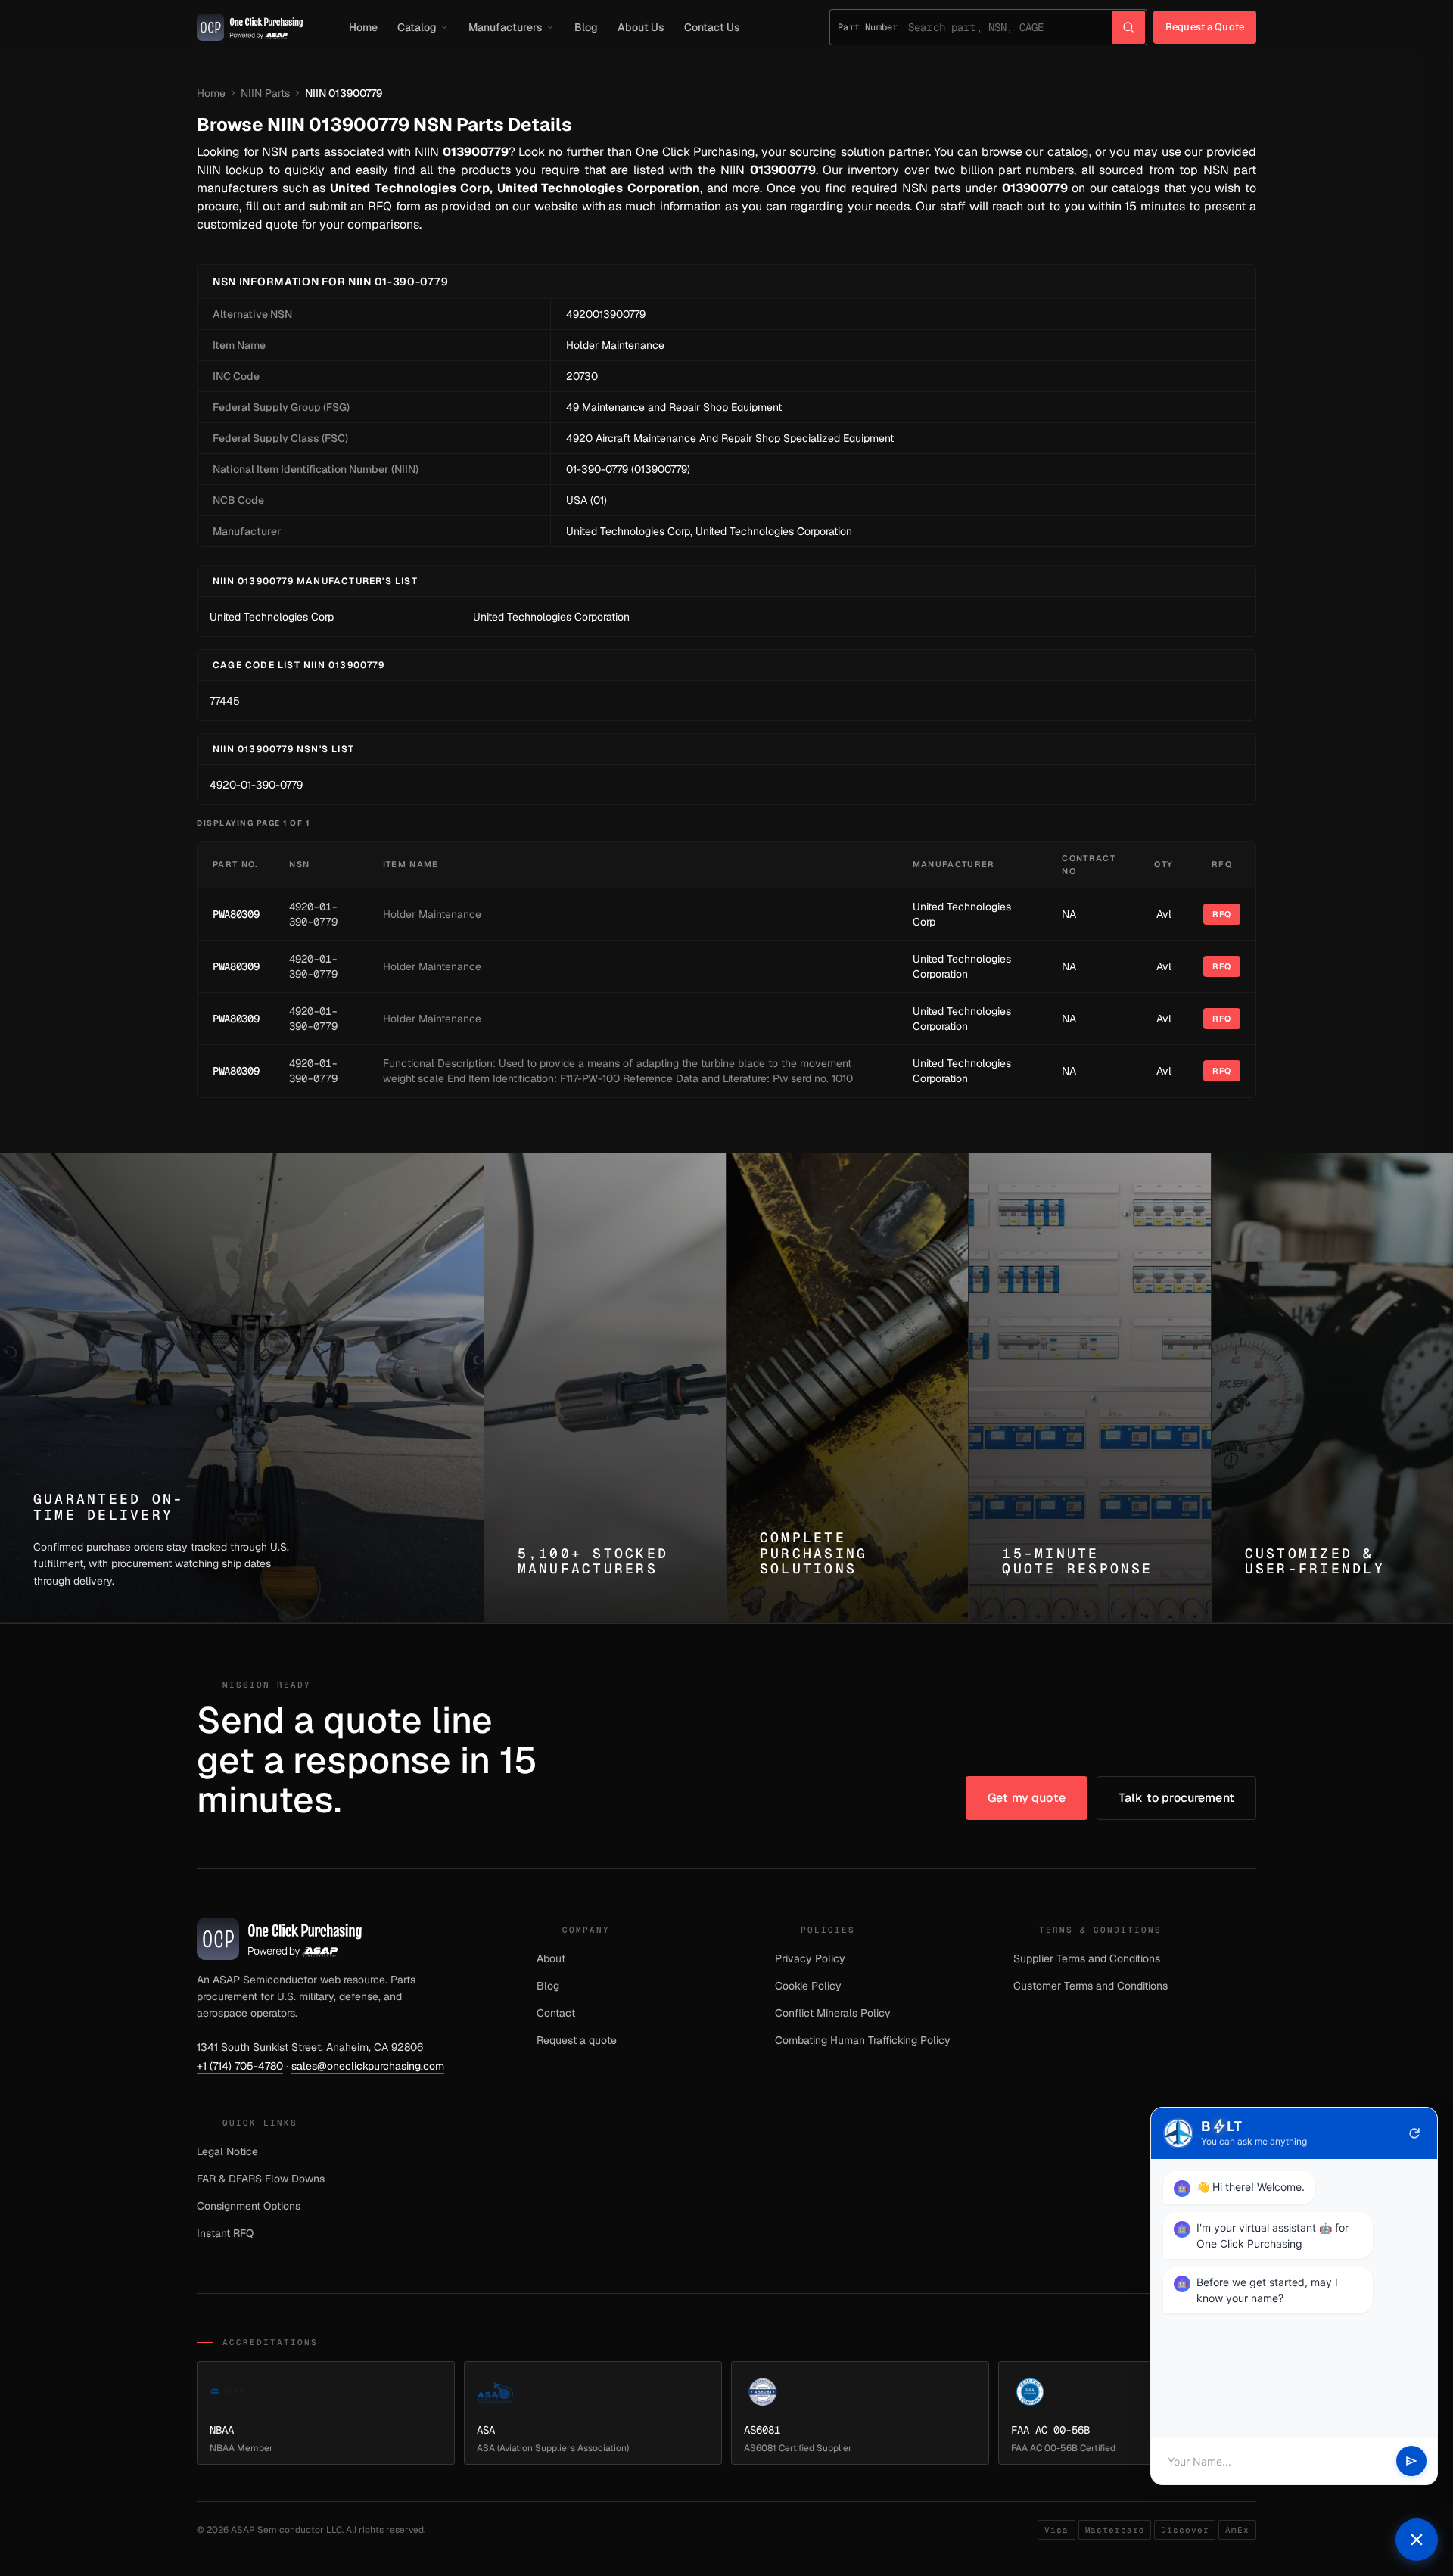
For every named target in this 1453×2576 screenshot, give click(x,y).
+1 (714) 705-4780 (240, 2066)
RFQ (1222, 914)
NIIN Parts (265, 93)
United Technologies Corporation (774, 531)
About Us (641, 27)
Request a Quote (1205, 27)
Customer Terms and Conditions (1091, 1986)
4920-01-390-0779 (256, 785)
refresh (1414, 2133)
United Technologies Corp (628, 531)
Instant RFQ (225, 2233)
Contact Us (712, 27)
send (1411, 2462)
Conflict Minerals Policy (833, 2013)
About (551, 1958)
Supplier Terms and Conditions (1087, 1958)
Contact (556, 2013)
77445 (225, 701)
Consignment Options (249, 2206)
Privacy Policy (810, 1958)
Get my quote (1027, 1798)
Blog (586, 27)
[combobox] (1010, 27)
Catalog (417, 27)
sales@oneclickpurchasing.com (368, 2066)
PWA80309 (236, 914)
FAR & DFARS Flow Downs (261, 2179)
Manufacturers (506, 27)
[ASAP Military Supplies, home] (250, 27)
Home (363, 27)
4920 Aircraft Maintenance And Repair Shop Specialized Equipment (730, 438)
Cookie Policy (808, 1986)
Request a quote (577, 2040)
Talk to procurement (1176, 1798)
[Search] (1128, 27)
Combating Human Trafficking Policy (863, 2040)
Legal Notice (227, 2151)
